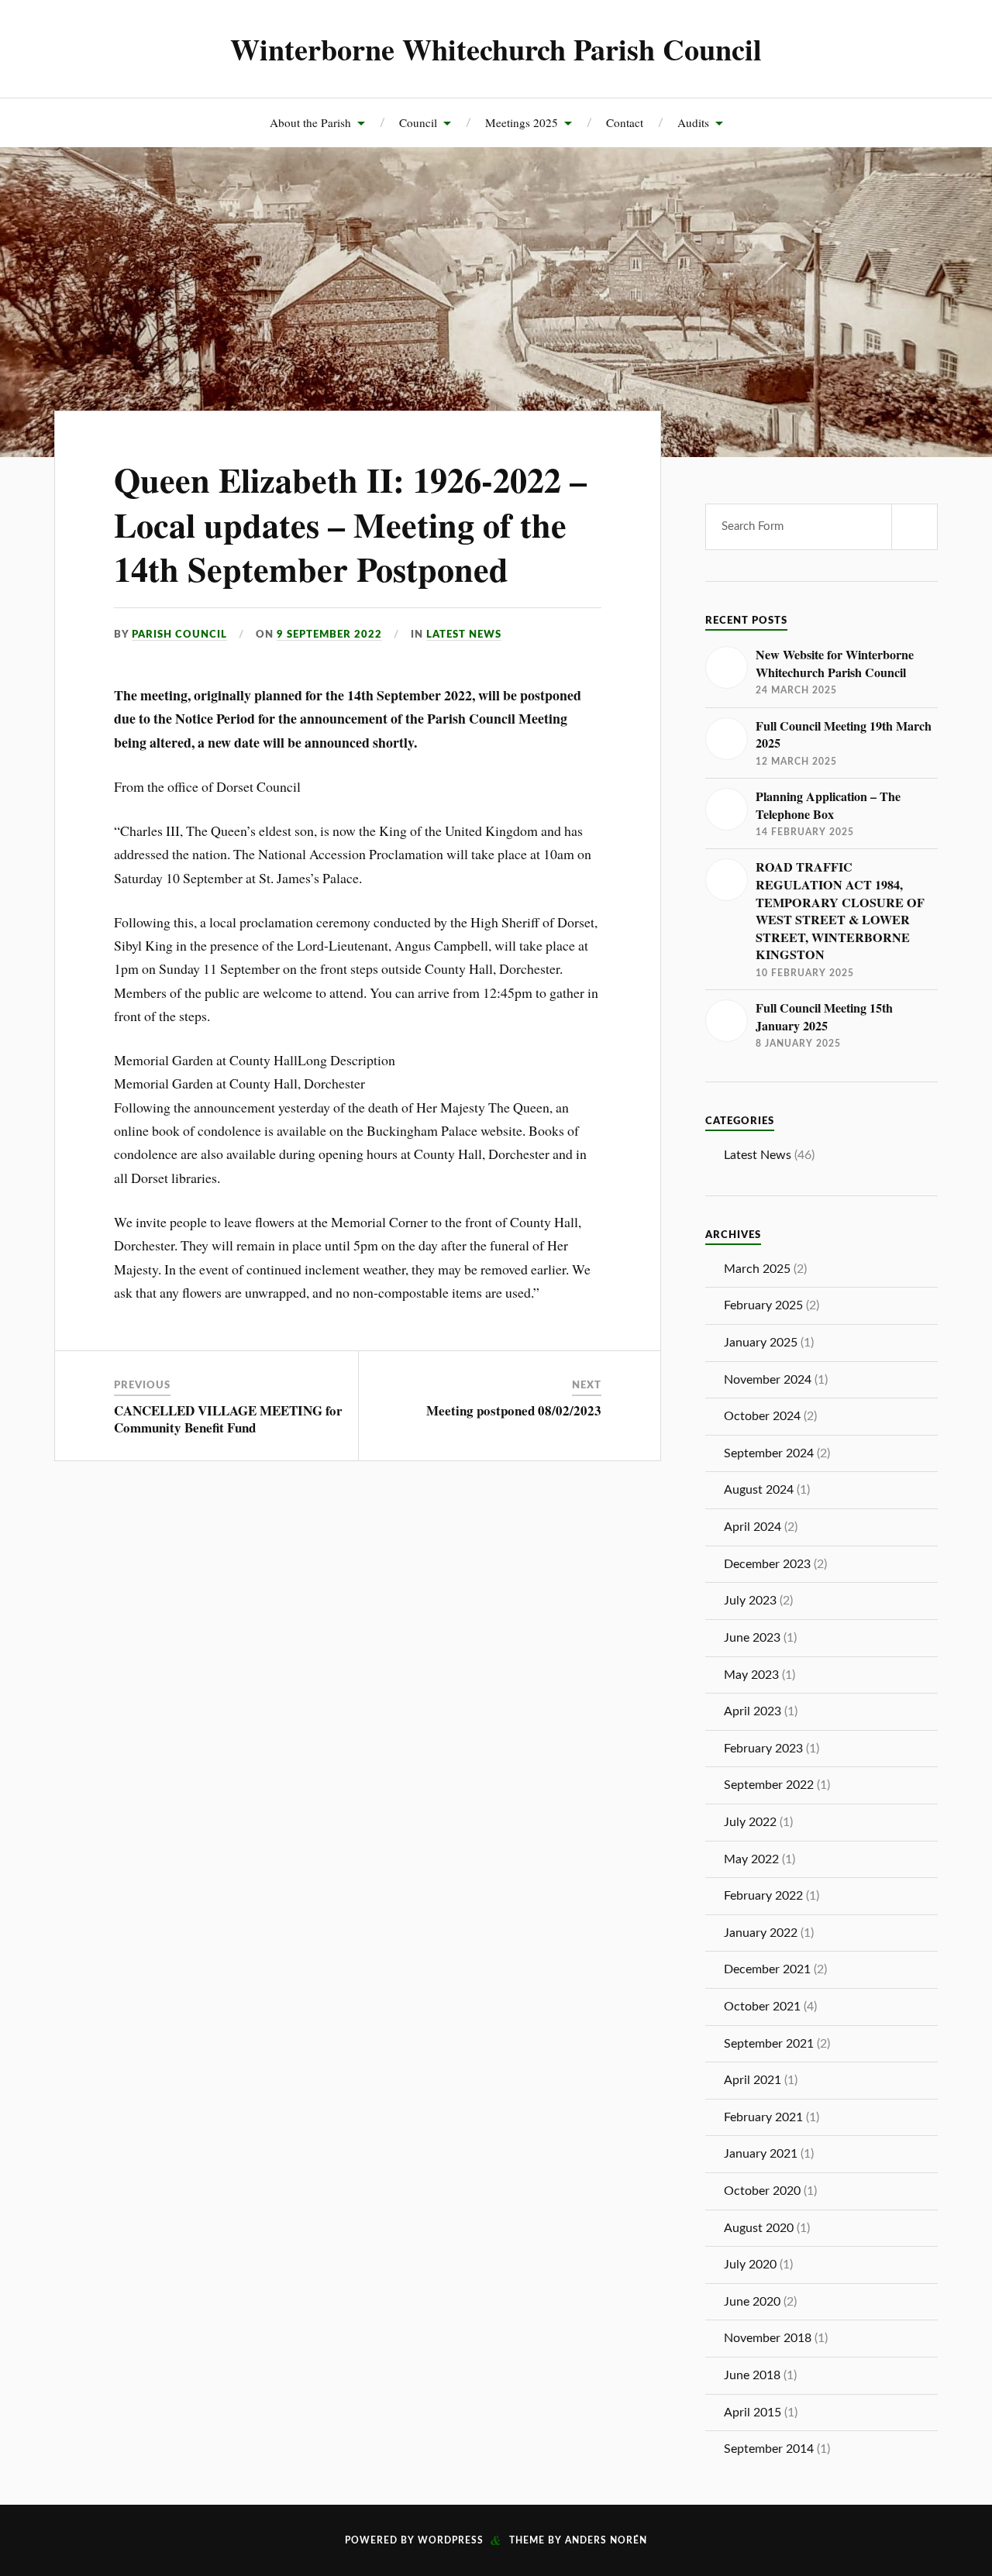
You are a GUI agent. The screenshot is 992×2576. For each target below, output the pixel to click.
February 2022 (763, 1896)
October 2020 (762, 2191)
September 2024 (769, 1453)
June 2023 (752, 1638)
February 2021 (763, 2117)
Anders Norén (606, 2540)
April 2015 (753, 2413)
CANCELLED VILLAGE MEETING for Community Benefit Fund (228, 1419)
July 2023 (750, 1601)
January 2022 (761, 1933)
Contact (625, 122)
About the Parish (310, 122)
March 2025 (757, 1269)
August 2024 (759, 1490)
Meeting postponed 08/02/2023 (514, 1410)
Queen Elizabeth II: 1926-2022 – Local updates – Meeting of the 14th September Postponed (350, 524)
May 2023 (751, 1675)
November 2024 (768, 1380)
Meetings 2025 (522, 122)
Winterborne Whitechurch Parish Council (496, 49)
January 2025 (761, 1343)
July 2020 (750, 2265)
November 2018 (768, 2338)
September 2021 (769, 2044)
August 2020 (759, 2228)
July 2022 (750, 1822)
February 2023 (763, 1749)
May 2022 (751, 1859)
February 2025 (763, 1305)
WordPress (451, 2540)
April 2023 (753, 1711)
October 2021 (762, 2007)
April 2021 (753, 2080)
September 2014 (769, 2449)
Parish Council (179, 635)
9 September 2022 (329, 635)
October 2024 (762, 1416)
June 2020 (752, 2302)
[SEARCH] (914, 527)
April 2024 (753, 1527)
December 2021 (767, 1969)
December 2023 (767, 1564)
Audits (693, 122)
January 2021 (761, 2154)
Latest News (464, 635)
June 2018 (752, 2375)
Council (418, 122)
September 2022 (769, 1785)
